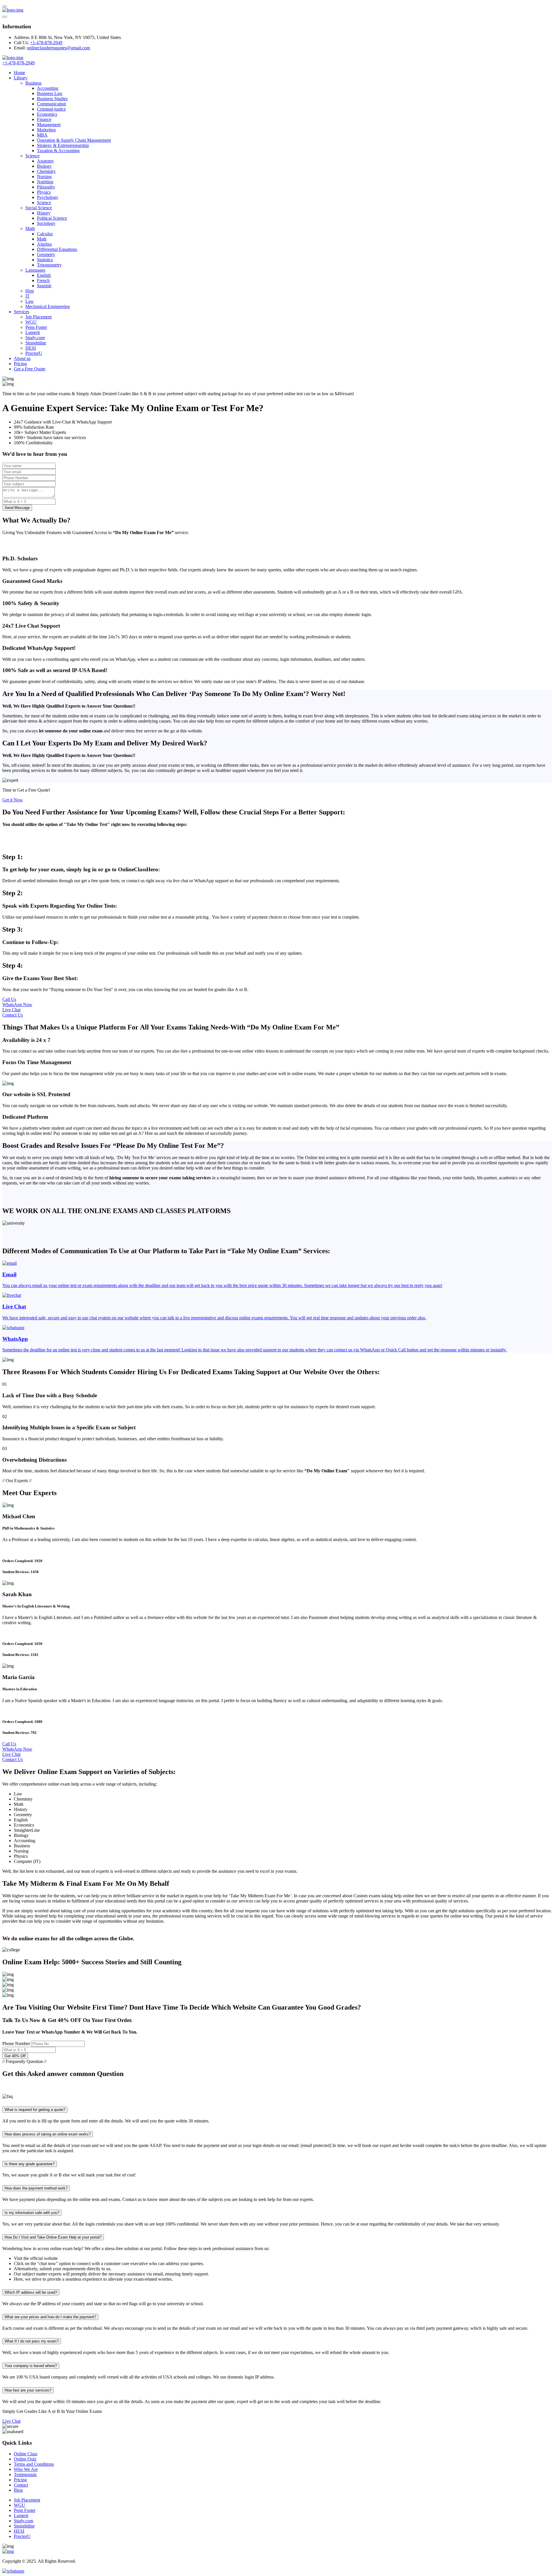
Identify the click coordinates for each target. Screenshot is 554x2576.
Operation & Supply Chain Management (74, 140)
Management (49, 125)
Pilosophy (46, 187)
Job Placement (39, 317)
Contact (21, 2485)
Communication (52, 104)
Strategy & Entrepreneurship (63, 145)
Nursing (44, 177)
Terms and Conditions (34, 2464)
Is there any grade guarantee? (30, 2164)
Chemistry (46, 171)
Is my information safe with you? (32, 2213)
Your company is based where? (31, 2366)
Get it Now (13, 800)
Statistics (45, 260)
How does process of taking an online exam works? (48, 2134)
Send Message (17, 508)
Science (32, 156)
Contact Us (13, 1015)
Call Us (9, 999)
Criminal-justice (51, 109)
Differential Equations (57, 249)
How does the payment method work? (36, 2188)
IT (28, 296)
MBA (42, 135)
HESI (31, 348)
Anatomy (45, 161)
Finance (44, 119)
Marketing (46, 130)
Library (21, 78)
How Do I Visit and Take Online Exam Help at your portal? (53, 2237)
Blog (18, 2490)
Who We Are (26, 2469)
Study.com (35, 338)
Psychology (48, 197)
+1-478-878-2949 (46, 43)
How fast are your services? (28, 2390)
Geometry (46, 254)
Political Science (52, 218)
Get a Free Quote (30, 369)
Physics (44, 192)
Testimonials (25, 2475)
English (44, 275)
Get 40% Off (15, 2056)
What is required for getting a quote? (35, 2110)
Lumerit (33, 332)
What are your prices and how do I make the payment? (50, 2317)
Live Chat (11, 1010)
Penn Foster (36, 327)
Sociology (46, 223)
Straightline (36, 343)
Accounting (48, 88)
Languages (35, 270)
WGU (31, 322)
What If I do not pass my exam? (32, 2341)
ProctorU (34, 353)
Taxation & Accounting (58, 151)
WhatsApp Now (17, 1005)
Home (19, 73)
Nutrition (45, 182)
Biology (44, 166)
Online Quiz (25, 2459)
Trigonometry (49, 265)
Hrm (30, 291)
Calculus (45, 234)
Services (21, 312)
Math (30, 228)
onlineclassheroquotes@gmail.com (58, 48)
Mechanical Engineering (48, 306)
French (43, 280)
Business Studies (52, 99)
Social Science (39, 208)
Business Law (50, 93)
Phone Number (16, 2044)
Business (33, 83)
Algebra (44, 244)
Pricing (20, 364)
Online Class (26, 2454)
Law (30, 301)
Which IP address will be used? (31, 2292)
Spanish (44, 286)
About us (22, 358)
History (44, 213)
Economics (47, 114)
